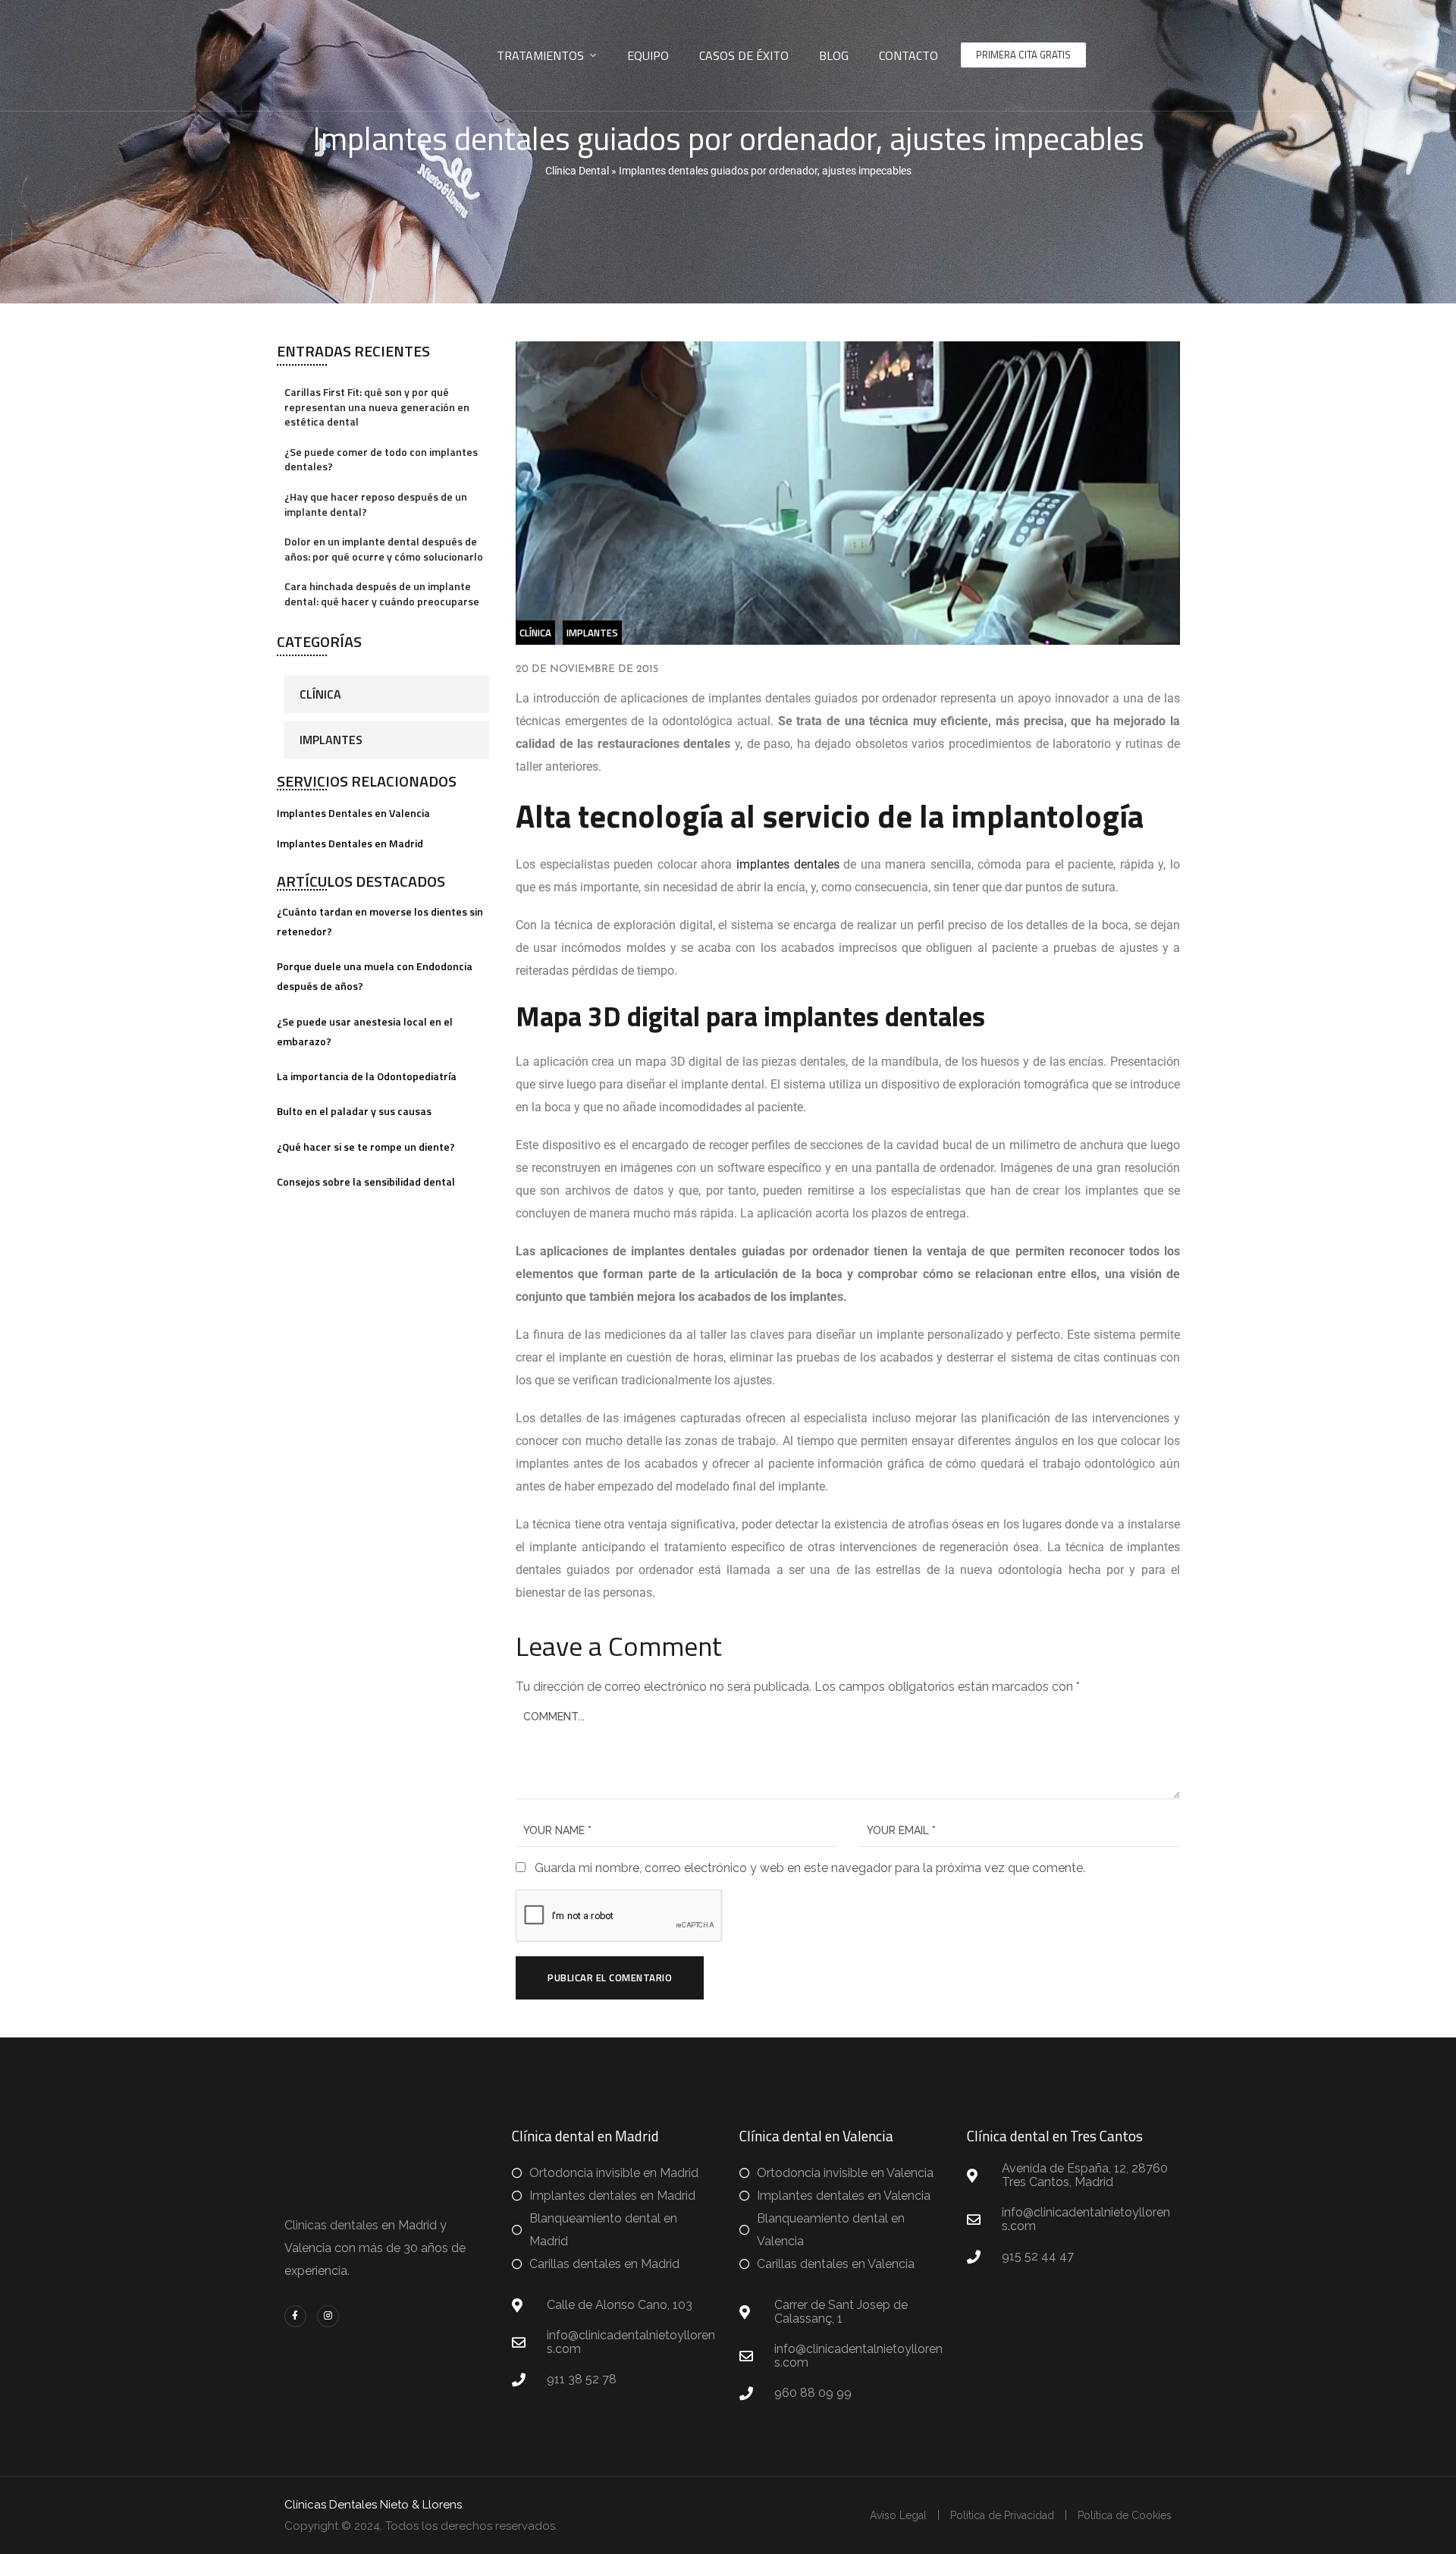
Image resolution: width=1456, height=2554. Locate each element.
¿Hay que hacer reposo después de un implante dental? (376, 504)
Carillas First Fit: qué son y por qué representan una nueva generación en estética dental (377, 407)
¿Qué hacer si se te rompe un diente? (366, 1147)
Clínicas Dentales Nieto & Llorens (373, 2505)
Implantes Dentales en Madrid (350, 843)
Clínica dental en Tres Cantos (1055, 2136)
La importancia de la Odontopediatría (367, 1076)
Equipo (648, 55)
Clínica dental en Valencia (816, 2136)
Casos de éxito (744, 55)
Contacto (908, 55)
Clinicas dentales (331, 2225)
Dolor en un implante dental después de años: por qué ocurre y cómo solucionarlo (384, 549)
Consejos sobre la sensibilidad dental (366, 1181)
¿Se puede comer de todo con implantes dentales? (381, 459)
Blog (834, 55)
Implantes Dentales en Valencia (353, 813)
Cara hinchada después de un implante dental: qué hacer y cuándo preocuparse (382, 594)
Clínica (320, 694)
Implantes (331, 740)
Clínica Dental (577, 171)
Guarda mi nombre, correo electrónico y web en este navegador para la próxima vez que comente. (810, 1868)
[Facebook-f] (295, 2316)
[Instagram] (328, 2316)
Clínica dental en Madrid (585, 2136)
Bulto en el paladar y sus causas (354, 1111)
